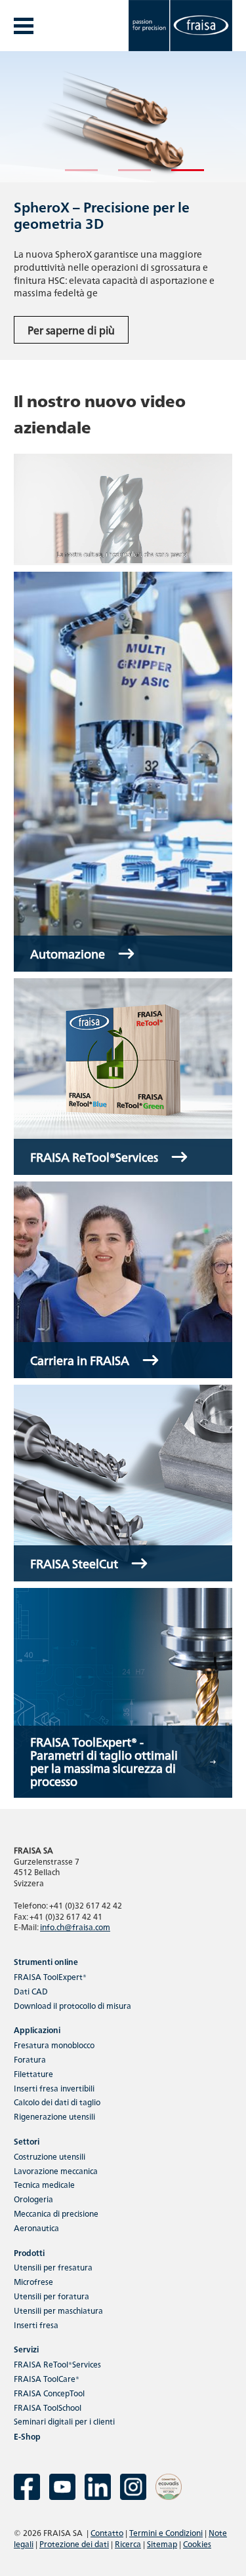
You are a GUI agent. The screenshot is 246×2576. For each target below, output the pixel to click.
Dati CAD (31, 1991)
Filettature (33, 2073)
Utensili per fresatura (53, 2267)
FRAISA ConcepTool (49, 2393)
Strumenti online (46, 1961)
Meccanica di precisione (56, 2213)
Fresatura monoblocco (54, 2045)
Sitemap (162, 2544)
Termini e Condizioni (166, 2532)
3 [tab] (178, 176)
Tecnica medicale (44, 2184)
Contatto (107, 2532)
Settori (27, 2141)
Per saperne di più (71, 330)
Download (72, 2005)
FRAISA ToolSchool (48, 2407)
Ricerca (128, 2544)
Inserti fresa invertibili (54, 2088)
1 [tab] (72, 176)
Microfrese (33, 2281)
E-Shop (27, 2436)
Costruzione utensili (50, 2156)
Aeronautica (36, 2228)
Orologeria (33, 2199)
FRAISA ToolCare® (47, 2378)
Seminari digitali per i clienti (64, 2421)
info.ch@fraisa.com (75, 1927)
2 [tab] (125, 176)
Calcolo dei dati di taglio (57, 2102)
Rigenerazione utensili (54, 2116)
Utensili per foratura (51, 2296)
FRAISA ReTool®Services (57, 2364)
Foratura (30, 2059)
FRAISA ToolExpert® (50, 1976)
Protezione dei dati (74, 2544)
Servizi (26, 2349)
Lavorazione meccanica (56, 2170)
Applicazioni (37, 2030)
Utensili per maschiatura (58, 2310)
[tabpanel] (123, 206)
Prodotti (29, 2252)
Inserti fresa (36, 2325)
